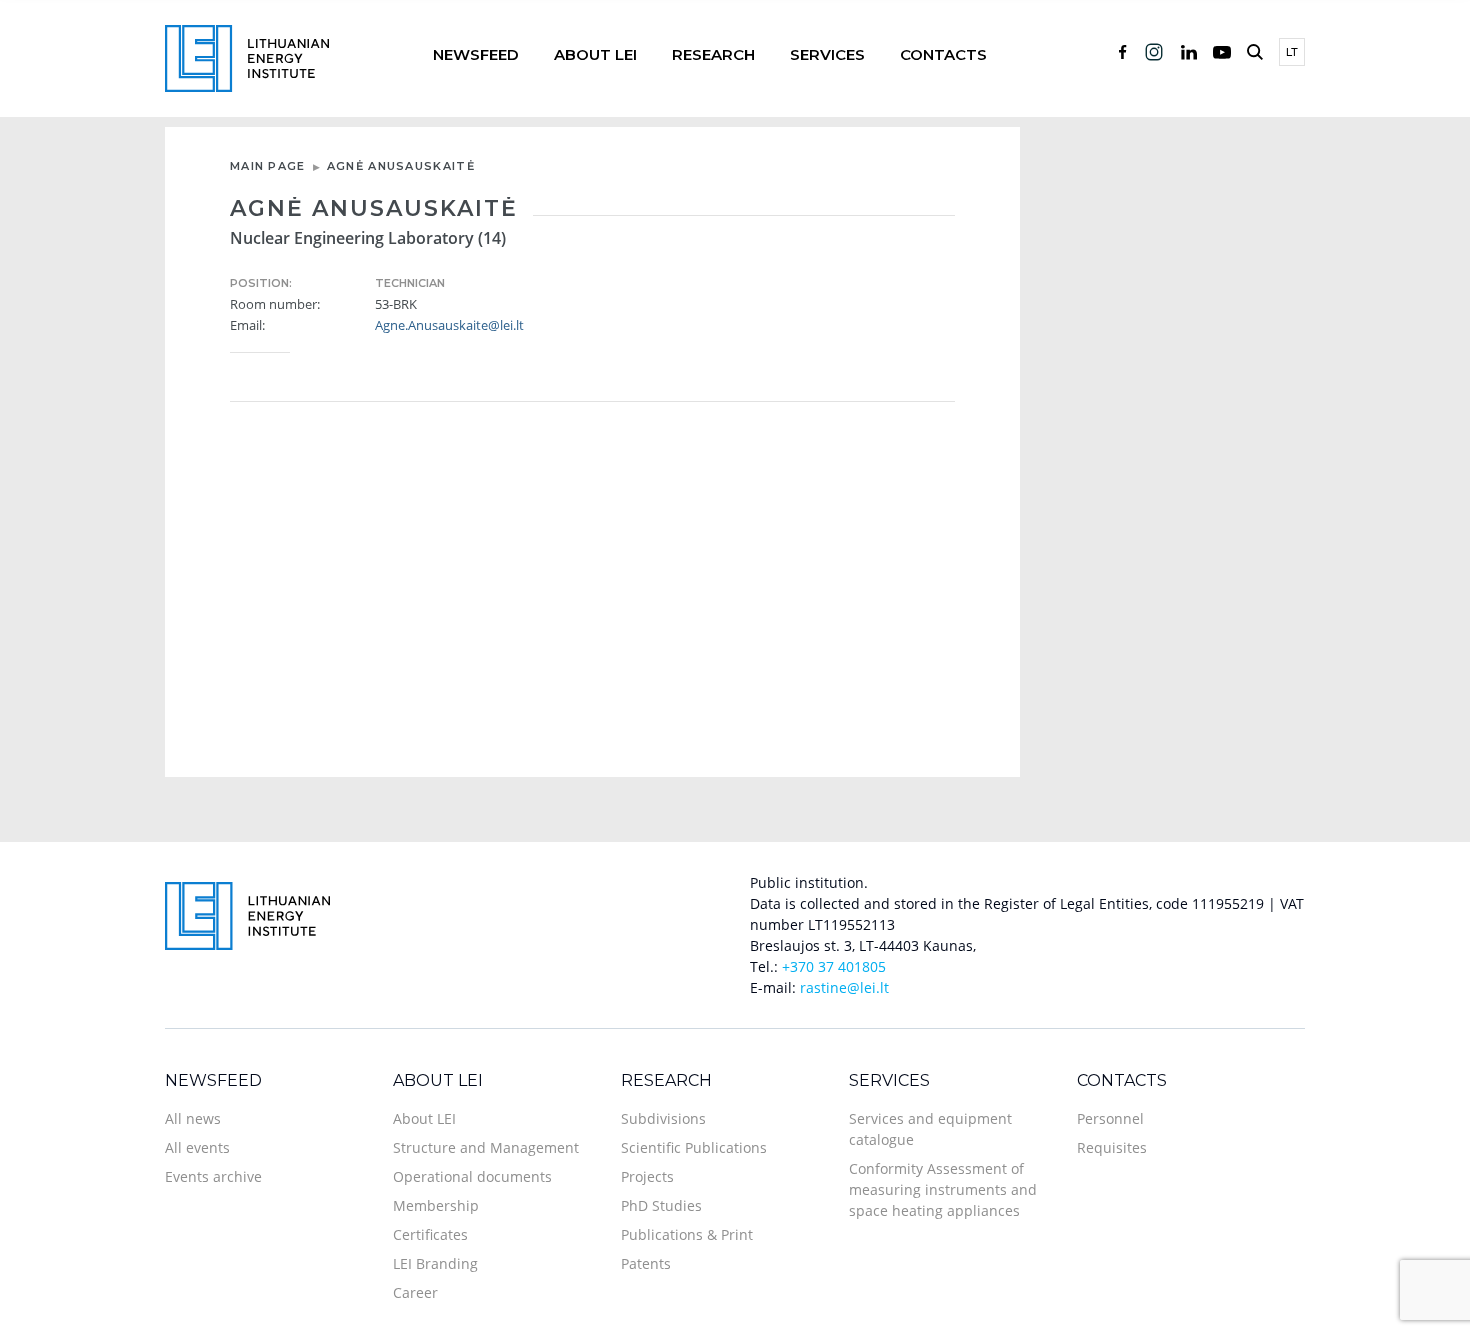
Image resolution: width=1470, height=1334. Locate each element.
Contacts (943, 54)
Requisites (1112, 1147)
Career (415, 1292)
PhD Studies (661, 1205)
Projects (647, 1176)
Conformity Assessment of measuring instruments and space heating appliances (943, 1189)
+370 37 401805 (834, 966)
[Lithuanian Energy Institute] (247, 56)
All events (197, 1147)
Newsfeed (476, 54)
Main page (268, 166)
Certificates (430, 1234)
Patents (646, 1263)
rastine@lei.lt (844, 987)
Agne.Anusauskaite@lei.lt (449, 325)
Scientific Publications (694, 1147)
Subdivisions (663, 1118)
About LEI (595, 54)
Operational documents (472, 1176)
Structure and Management (486, 1147)
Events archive (213, 1176)
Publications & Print (687, 1234)
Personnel (1110, 1118)
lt (1292, 52)
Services (827, 54)
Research (713, 54)
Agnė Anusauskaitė (401, 166)
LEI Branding (435, 1263)
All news (193, 1118)
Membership (436, 1205)
